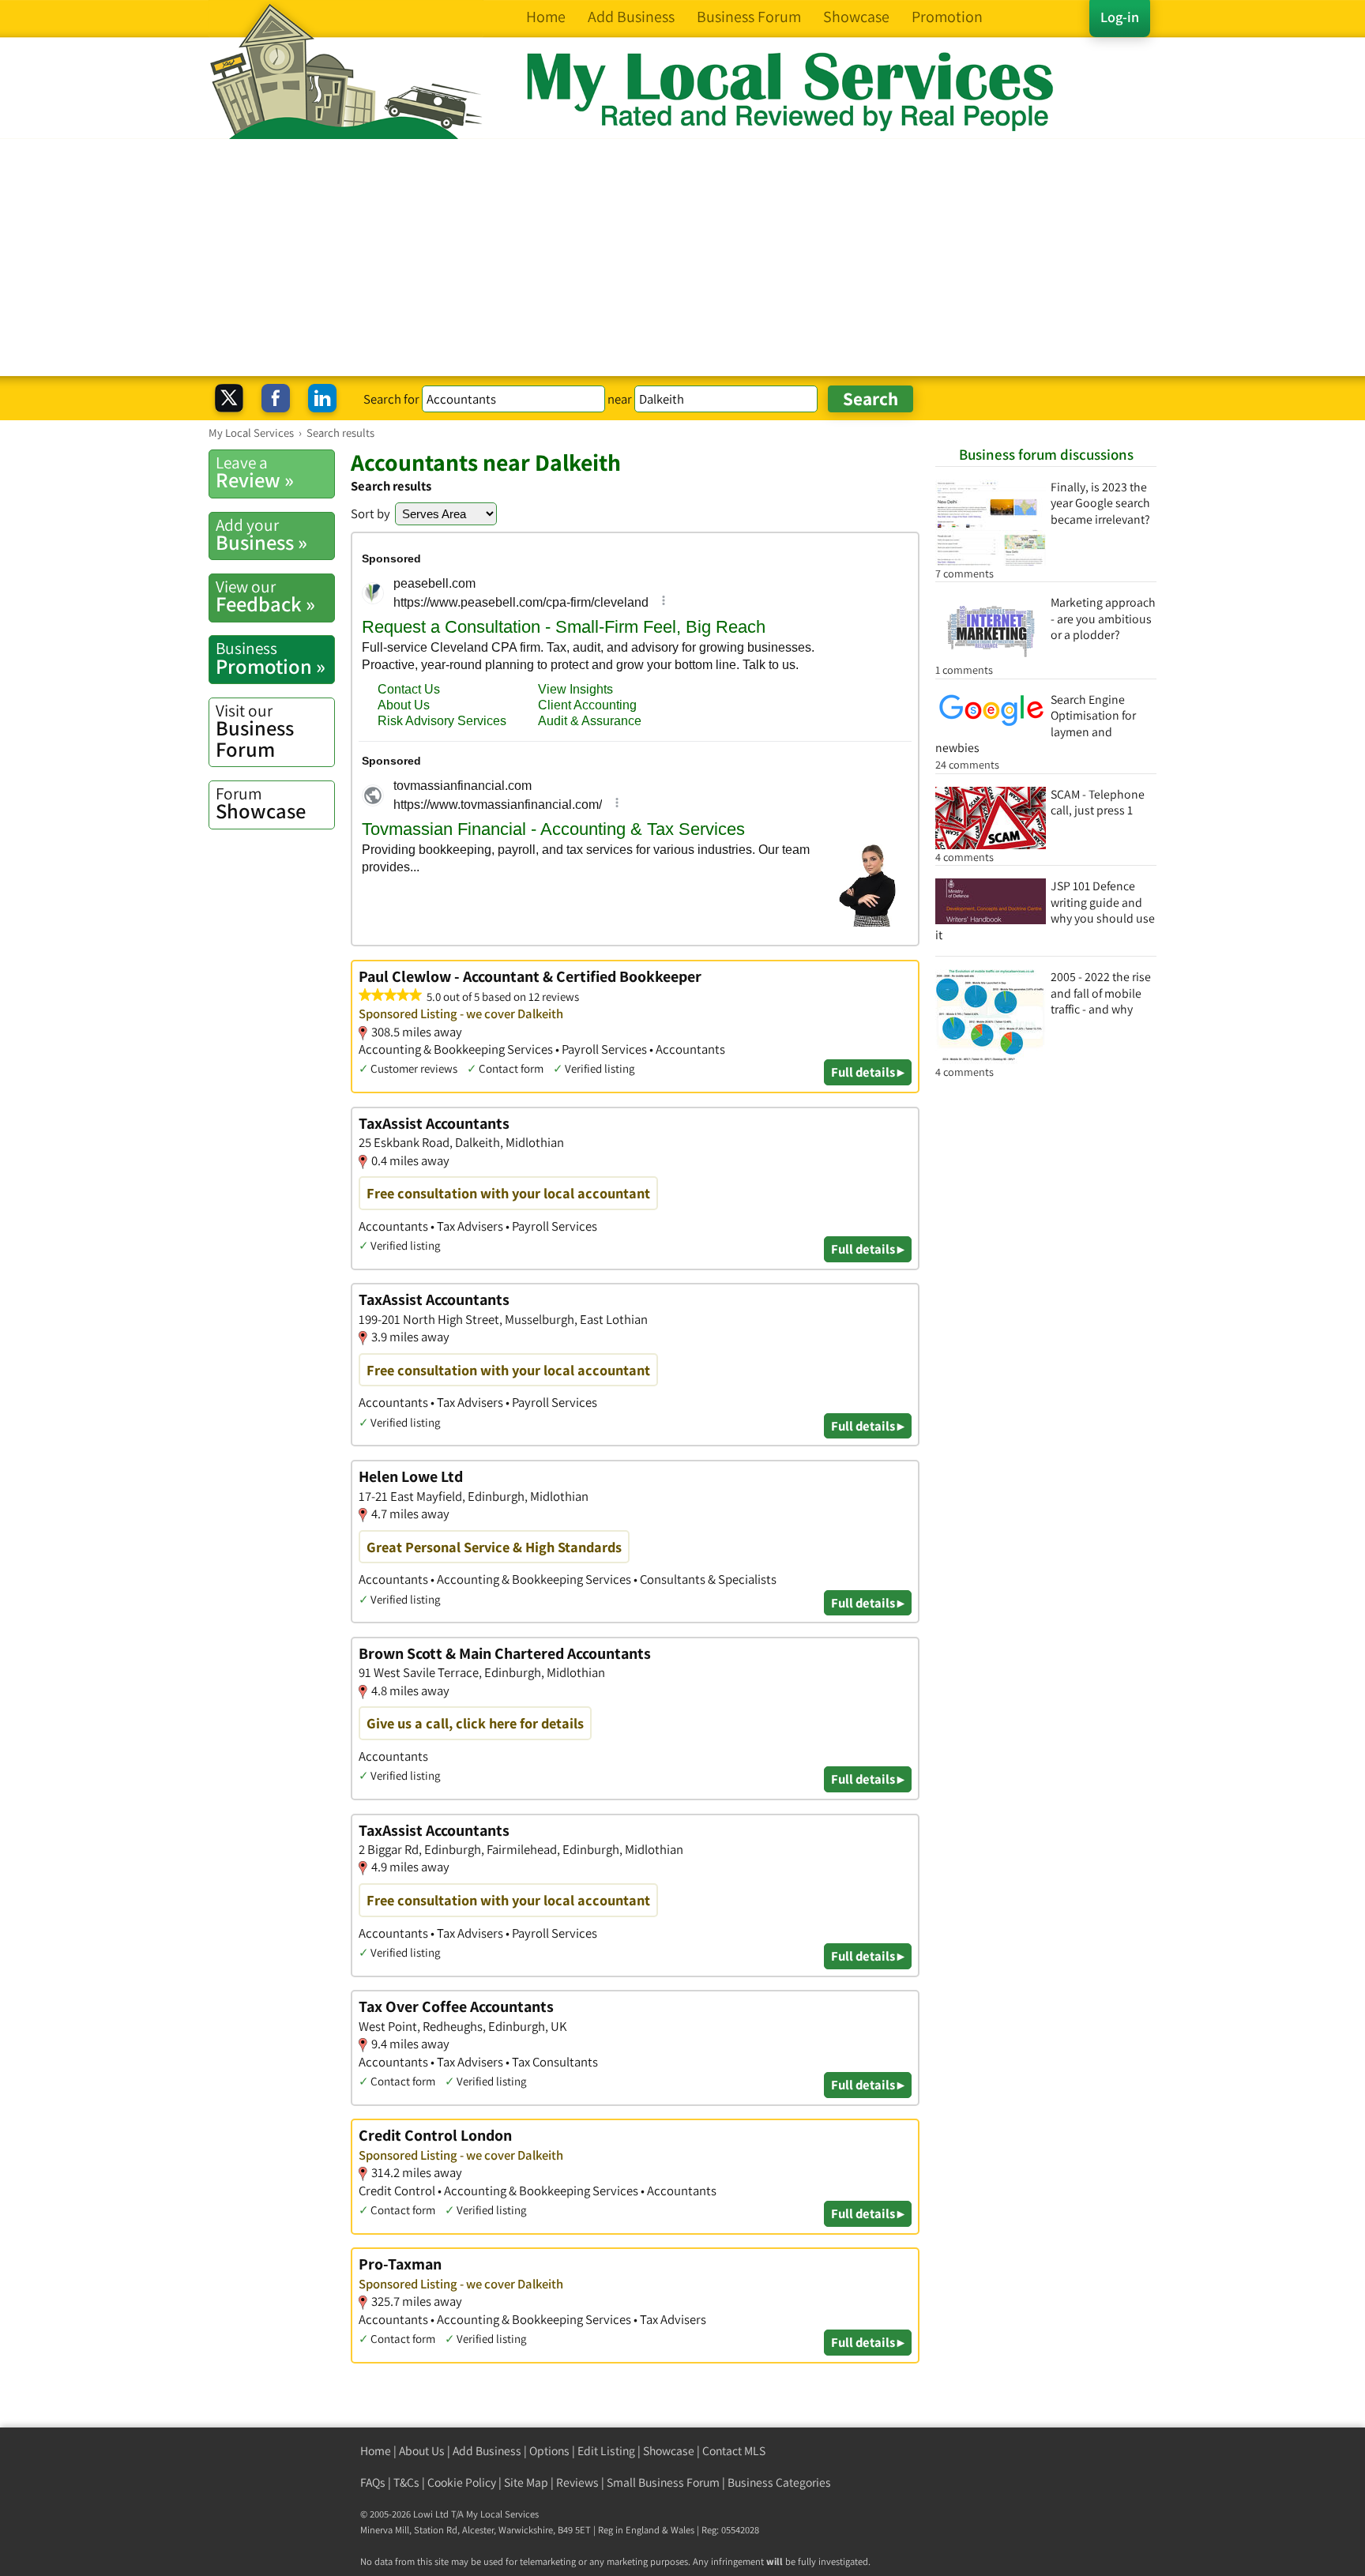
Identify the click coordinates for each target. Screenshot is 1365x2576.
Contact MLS (734, 2451)
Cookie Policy (462, 2482)
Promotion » (271, 658)
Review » (255, 472)
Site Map (526, 2482)
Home (376, 2451)
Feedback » (265, 596)
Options (549, 2451)
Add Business (487, 2451)
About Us (422, 2451)
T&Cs (406, 2482)
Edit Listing (606, 2451)
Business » (261, 535)
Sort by (370, 513)
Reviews (577, 2482)
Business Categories (779, 2482)
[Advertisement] (682, 258)
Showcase (261, 803)
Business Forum (255, 731)
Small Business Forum (663, 2482)
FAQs (373, 2482)
